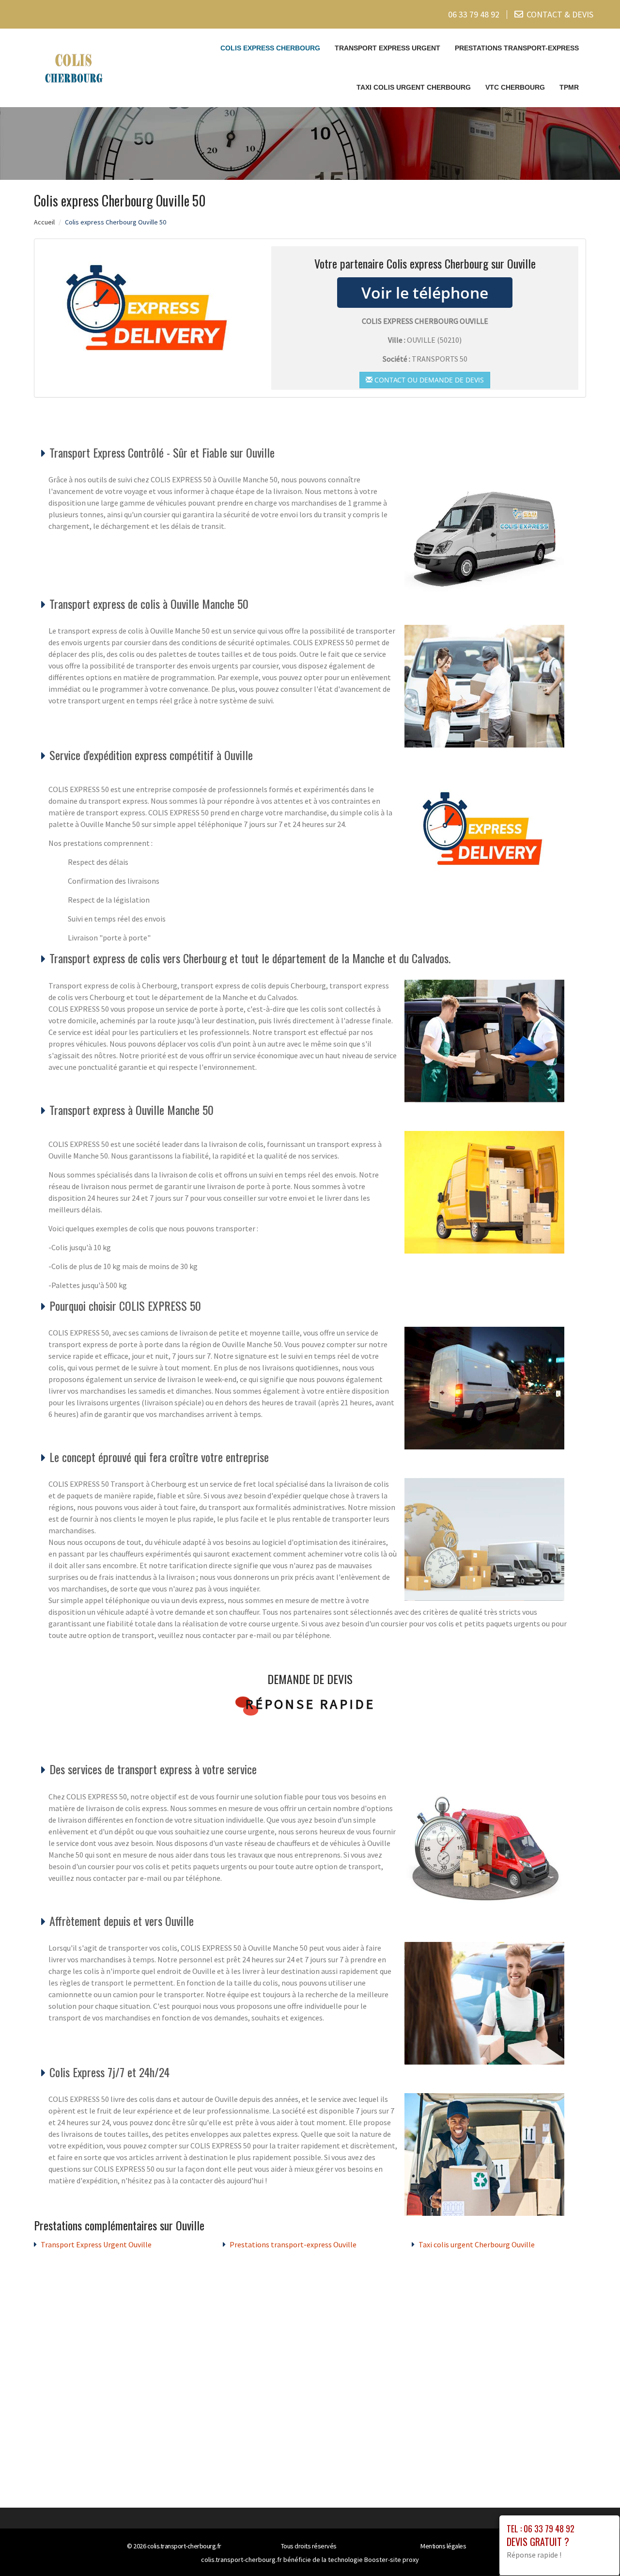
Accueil (44, 222)
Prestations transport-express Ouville (293, 2244)
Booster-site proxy (392, 2560)
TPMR (569, 87)
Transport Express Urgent (387, 48)
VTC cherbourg (515, 87)
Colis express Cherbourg (270, 48)
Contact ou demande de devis (428, 380)
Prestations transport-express (517, 48)
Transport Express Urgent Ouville (96, 2244)
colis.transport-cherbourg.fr (184, 2546)
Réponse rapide (310, 1704)
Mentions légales (443, 2546)
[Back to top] (593, 2549)
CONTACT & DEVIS (560, 14)
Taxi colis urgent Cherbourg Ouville (477, 2244)
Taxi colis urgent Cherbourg (414, 87)
